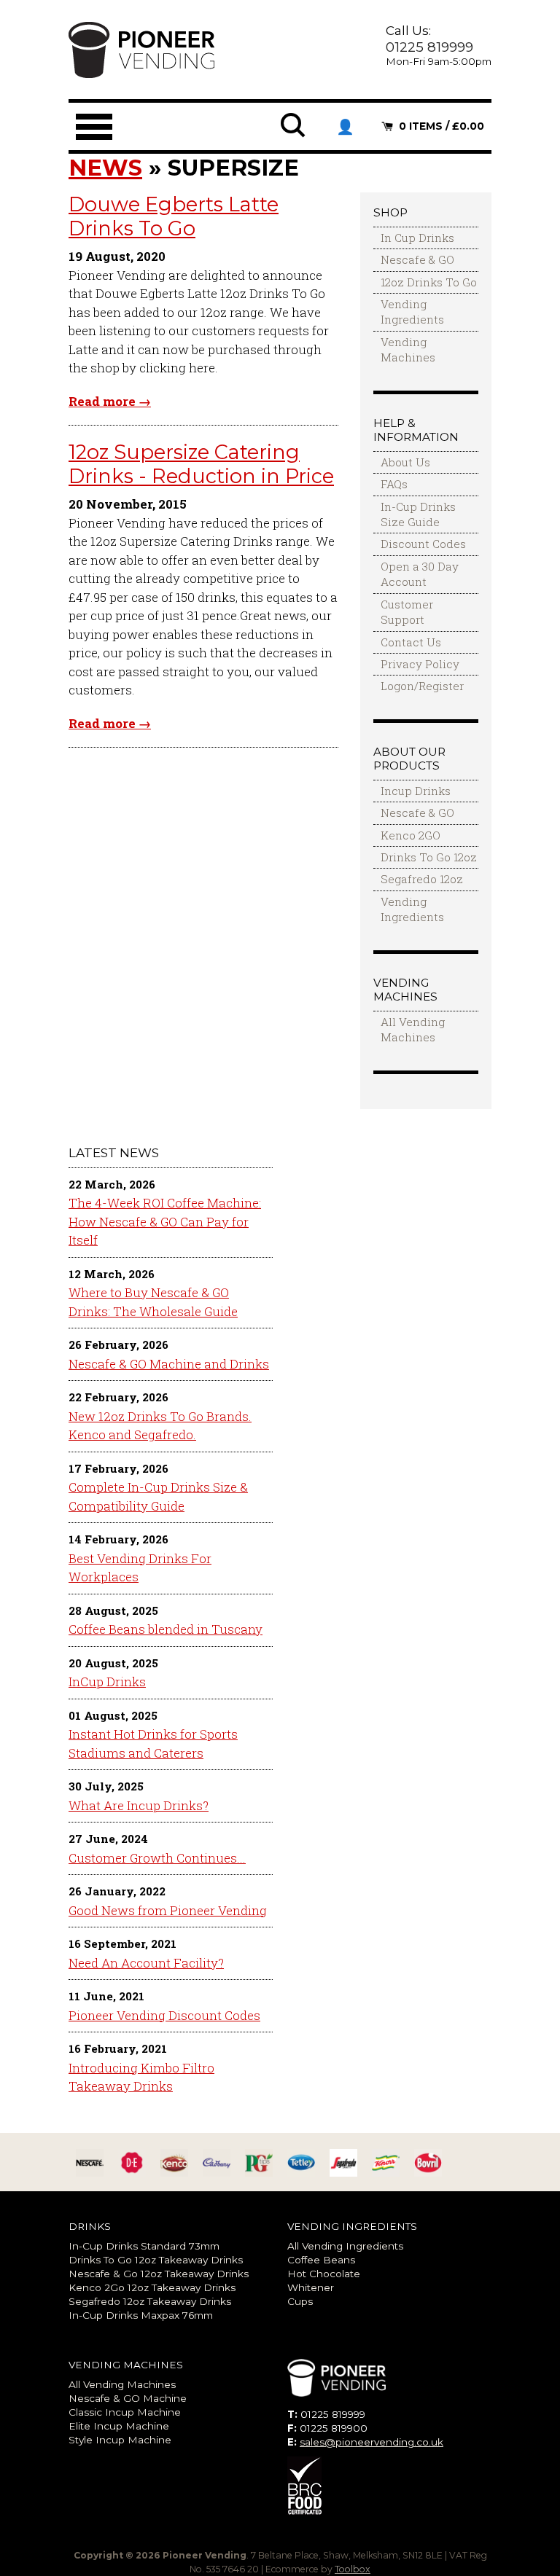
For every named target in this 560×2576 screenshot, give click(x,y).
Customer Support (407, 612)
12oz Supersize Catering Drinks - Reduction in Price (201, 464)
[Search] (294, 135)
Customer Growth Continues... (157, 1858)
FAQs (394, 484)
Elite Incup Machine (119, 2426)
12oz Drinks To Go (429, 282)
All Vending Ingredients (345, 2246)
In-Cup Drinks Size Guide (418, 514)
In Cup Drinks (417, 238)
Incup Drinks (416, 791)
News (105, 168)
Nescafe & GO (417, 259)
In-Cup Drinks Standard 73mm (144, 2246)
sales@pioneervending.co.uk (372, 2442)
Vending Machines (408, 349)
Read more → (110, 401)
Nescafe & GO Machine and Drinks (169, 1364)
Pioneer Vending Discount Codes (164, 2015)
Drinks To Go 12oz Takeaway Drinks (156, 2260)
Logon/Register (422, 686)
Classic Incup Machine (125, 2412)
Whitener (311, 2287)
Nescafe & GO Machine (128, 2398)
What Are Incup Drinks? (139, 1805)
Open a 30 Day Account (420, 574)
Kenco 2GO (411, 835)
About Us (405, 462)
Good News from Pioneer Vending (168, 1910)
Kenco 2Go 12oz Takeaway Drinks (152, 2287)
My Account (345, 127)
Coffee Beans (321, 2260)
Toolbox (353, 2569)
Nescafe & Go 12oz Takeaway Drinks (159, 2274)
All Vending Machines (413, 1029)
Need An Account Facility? (146, 1963)
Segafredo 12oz (422, 879)
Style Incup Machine (120, 2440)
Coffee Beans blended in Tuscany (166, 1629)
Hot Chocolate (324, 2274)
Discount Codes (423, 544)
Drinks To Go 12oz (429, 857)
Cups (300, 2301)
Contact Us (411, 642)
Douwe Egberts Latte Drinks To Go (174, 216)
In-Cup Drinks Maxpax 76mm (141, 2315)
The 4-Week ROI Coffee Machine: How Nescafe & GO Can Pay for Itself (165, 1221)
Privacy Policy (420, 664)
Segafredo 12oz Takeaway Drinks (150, 2301)
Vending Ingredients (412, 312)
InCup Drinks (107, 1682)
